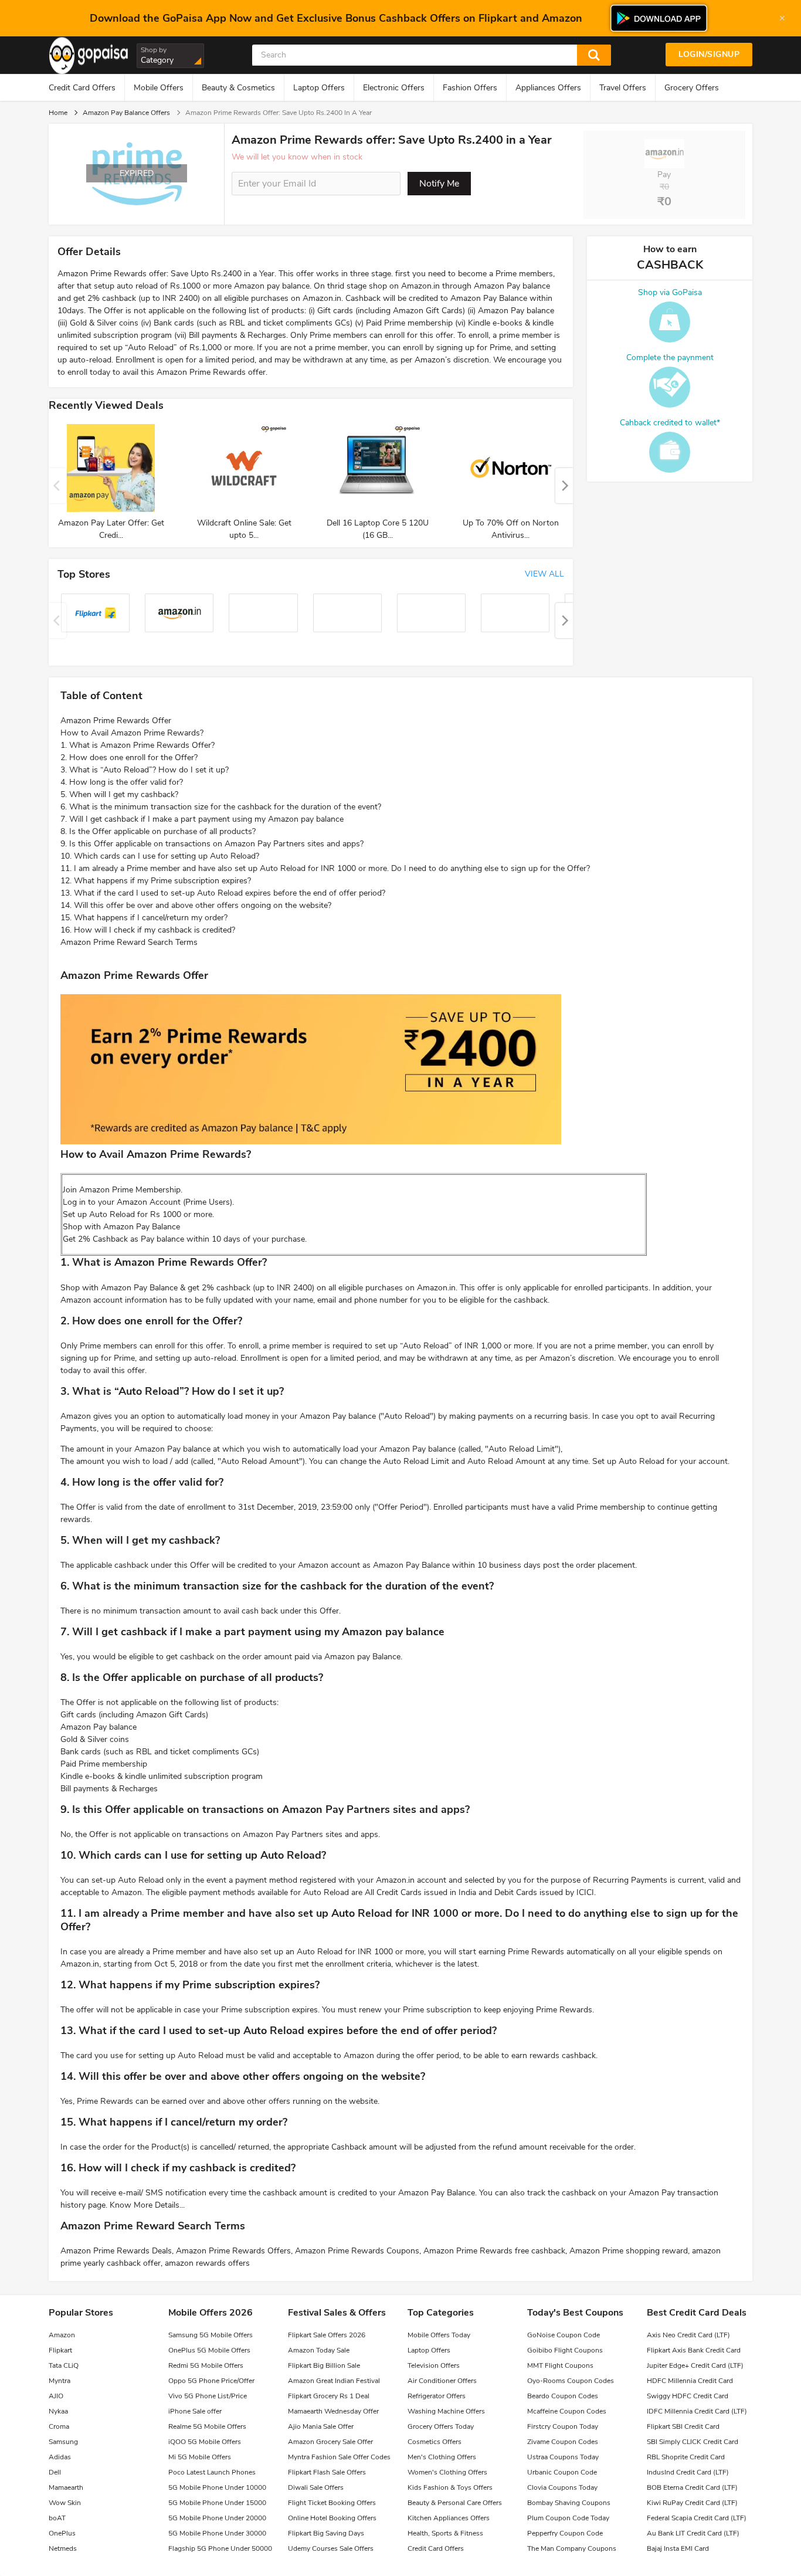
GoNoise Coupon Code (564, 2335)
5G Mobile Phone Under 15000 (217, 2503)
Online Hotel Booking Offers (332, 2518)
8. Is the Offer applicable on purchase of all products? (158, 831)
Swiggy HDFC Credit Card (688, 2396)
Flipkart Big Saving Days (326, 2533)
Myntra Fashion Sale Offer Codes (339, 2457)
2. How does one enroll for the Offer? (129, 757)
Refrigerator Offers (437, 2396)
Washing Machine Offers (446, 2411)
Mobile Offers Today (439, 2335)
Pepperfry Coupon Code (565, 2533)
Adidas (60, 2457)
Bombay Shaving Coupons (569, 2503)
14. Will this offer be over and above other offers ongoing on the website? (196, 905)
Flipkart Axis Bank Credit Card (694, 2350)
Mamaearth (66, 2487)
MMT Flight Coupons (560, 2365)
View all (544, 574)
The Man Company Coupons (572, 2548)
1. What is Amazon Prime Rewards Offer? (138, 745)
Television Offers (434, 2365)
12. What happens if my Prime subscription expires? (156, 881)
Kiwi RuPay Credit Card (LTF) (692, 2503)
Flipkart (60, 2350)
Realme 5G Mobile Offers (207, 2426)
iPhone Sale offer (195, 2411)
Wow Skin (65, 2503)
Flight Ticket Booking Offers (332, 2503)
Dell (55, 2472)
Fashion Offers (470, 88)
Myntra (60, 2381)
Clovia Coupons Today (562, 2487)
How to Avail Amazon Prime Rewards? (132, 733)
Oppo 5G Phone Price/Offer (211, 2381)
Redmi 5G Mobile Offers (206, 2365)
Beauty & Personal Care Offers (455, 2503)
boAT (57, 2518)
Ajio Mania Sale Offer (321, 2426)
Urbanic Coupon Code (562, 2472)
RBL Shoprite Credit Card (686, 2457)
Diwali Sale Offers (316, 2487)
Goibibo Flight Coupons (565, 2350)
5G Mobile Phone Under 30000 (217, 2533)
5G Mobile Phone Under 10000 (217, 2487)
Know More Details (145, 2205)
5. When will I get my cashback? (119, 794)
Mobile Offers (159, 88)
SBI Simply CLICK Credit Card (693, 2442)
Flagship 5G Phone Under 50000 (220, 2548)
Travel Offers (623, 88)
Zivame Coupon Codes (563, 2442)
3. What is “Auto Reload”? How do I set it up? (145, 770)
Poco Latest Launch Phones (212, 2472)
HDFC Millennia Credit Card (690, 2381)
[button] (564, 486)
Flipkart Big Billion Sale (324, 2365)
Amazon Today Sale (319, 2350)
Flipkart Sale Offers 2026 (327, 2335)
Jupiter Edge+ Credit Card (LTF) (695, 2365)
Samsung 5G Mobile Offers (211, 2335)
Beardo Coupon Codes (563, 2396)
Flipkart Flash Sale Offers (327, 2472)
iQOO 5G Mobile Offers (205, 2442)
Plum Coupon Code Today (568, 2518)
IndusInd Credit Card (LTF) (688, 2472)
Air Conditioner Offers (442, 2381)
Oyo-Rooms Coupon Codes (571, 2381)
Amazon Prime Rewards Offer (116, 721)
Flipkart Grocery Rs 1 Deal (329, 2396)
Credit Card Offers (82, 88)
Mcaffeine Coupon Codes (567, 2411)
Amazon (62, 2335)
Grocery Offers (692, 88)
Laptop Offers (319, 88)
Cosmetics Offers (435, 2442)
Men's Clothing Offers (442, 2457)
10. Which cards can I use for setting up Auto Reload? (160, 856)
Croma (59, 2426)
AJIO (56, 2396)
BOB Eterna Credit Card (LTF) (692, 2487)
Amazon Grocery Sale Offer (330, 2442)
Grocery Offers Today (441, 2426)
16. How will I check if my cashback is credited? (148, 930)
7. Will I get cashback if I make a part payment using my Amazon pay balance (202, 819)
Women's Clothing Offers (447, 2472)
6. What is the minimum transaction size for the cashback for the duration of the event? (221, 807)
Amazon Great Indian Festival (334, 2381)
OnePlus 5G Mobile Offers (209, 2350)
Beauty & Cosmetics (238, 88)
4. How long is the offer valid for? (122, 782)
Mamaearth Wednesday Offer (333, 2411)
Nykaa (58, 2411)
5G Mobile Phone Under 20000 (217, 2518)
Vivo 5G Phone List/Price (208, 2396)
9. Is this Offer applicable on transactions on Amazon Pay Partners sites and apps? (212, 844)
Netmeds (63, 2548)
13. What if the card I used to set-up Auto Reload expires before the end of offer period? (223, 893)
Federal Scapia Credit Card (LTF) (697, 2518)
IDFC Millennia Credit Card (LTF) (697, 2411)
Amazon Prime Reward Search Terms (129, 942)
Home (58, 113)
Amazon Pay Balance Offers (126, 113)
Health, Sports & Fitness (445, 2533)
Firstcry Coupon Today (563, 2426)
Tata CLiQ (64, 2365)
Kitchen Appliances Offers (449, 2518)
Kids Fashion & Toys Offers (450, 2487)
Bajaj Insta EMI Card (678, 2548)
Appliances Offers (548, 88)
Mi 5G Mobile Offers (200, 2457)
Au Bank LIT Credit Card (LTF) (693, 2533)
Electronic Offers (394, 88)
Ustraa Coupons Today (563, 2457)
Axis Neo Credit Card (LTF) (688, 2335)
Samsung (63, 2442)
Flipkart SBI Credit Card (683, 2426)
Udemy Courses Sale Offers (331, 2548)
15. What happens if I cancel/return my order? (144, 918)
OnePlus (62, 2533)
